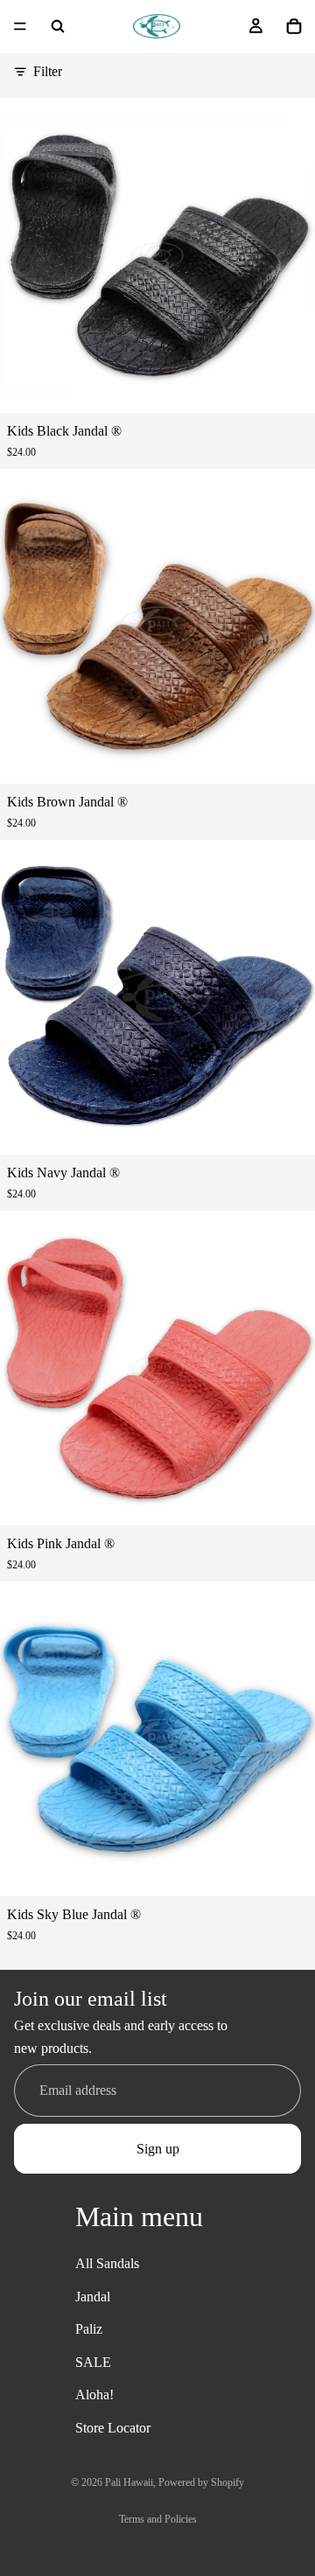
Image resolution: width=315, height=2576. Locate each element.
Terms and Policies (158, 2519)
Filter (48, 71)
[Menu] (20, 26)
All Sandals (107, 2263)
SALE (93, 2362)
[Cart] (294, 26)
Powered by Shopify (201, 2482)
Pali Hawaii (129, 2482)
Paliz (89, 2329)
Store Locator (113, 2428)
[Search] (58, 26)
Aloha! (94, 2394)
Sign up (158, 2149)
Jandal (93, 2296)
